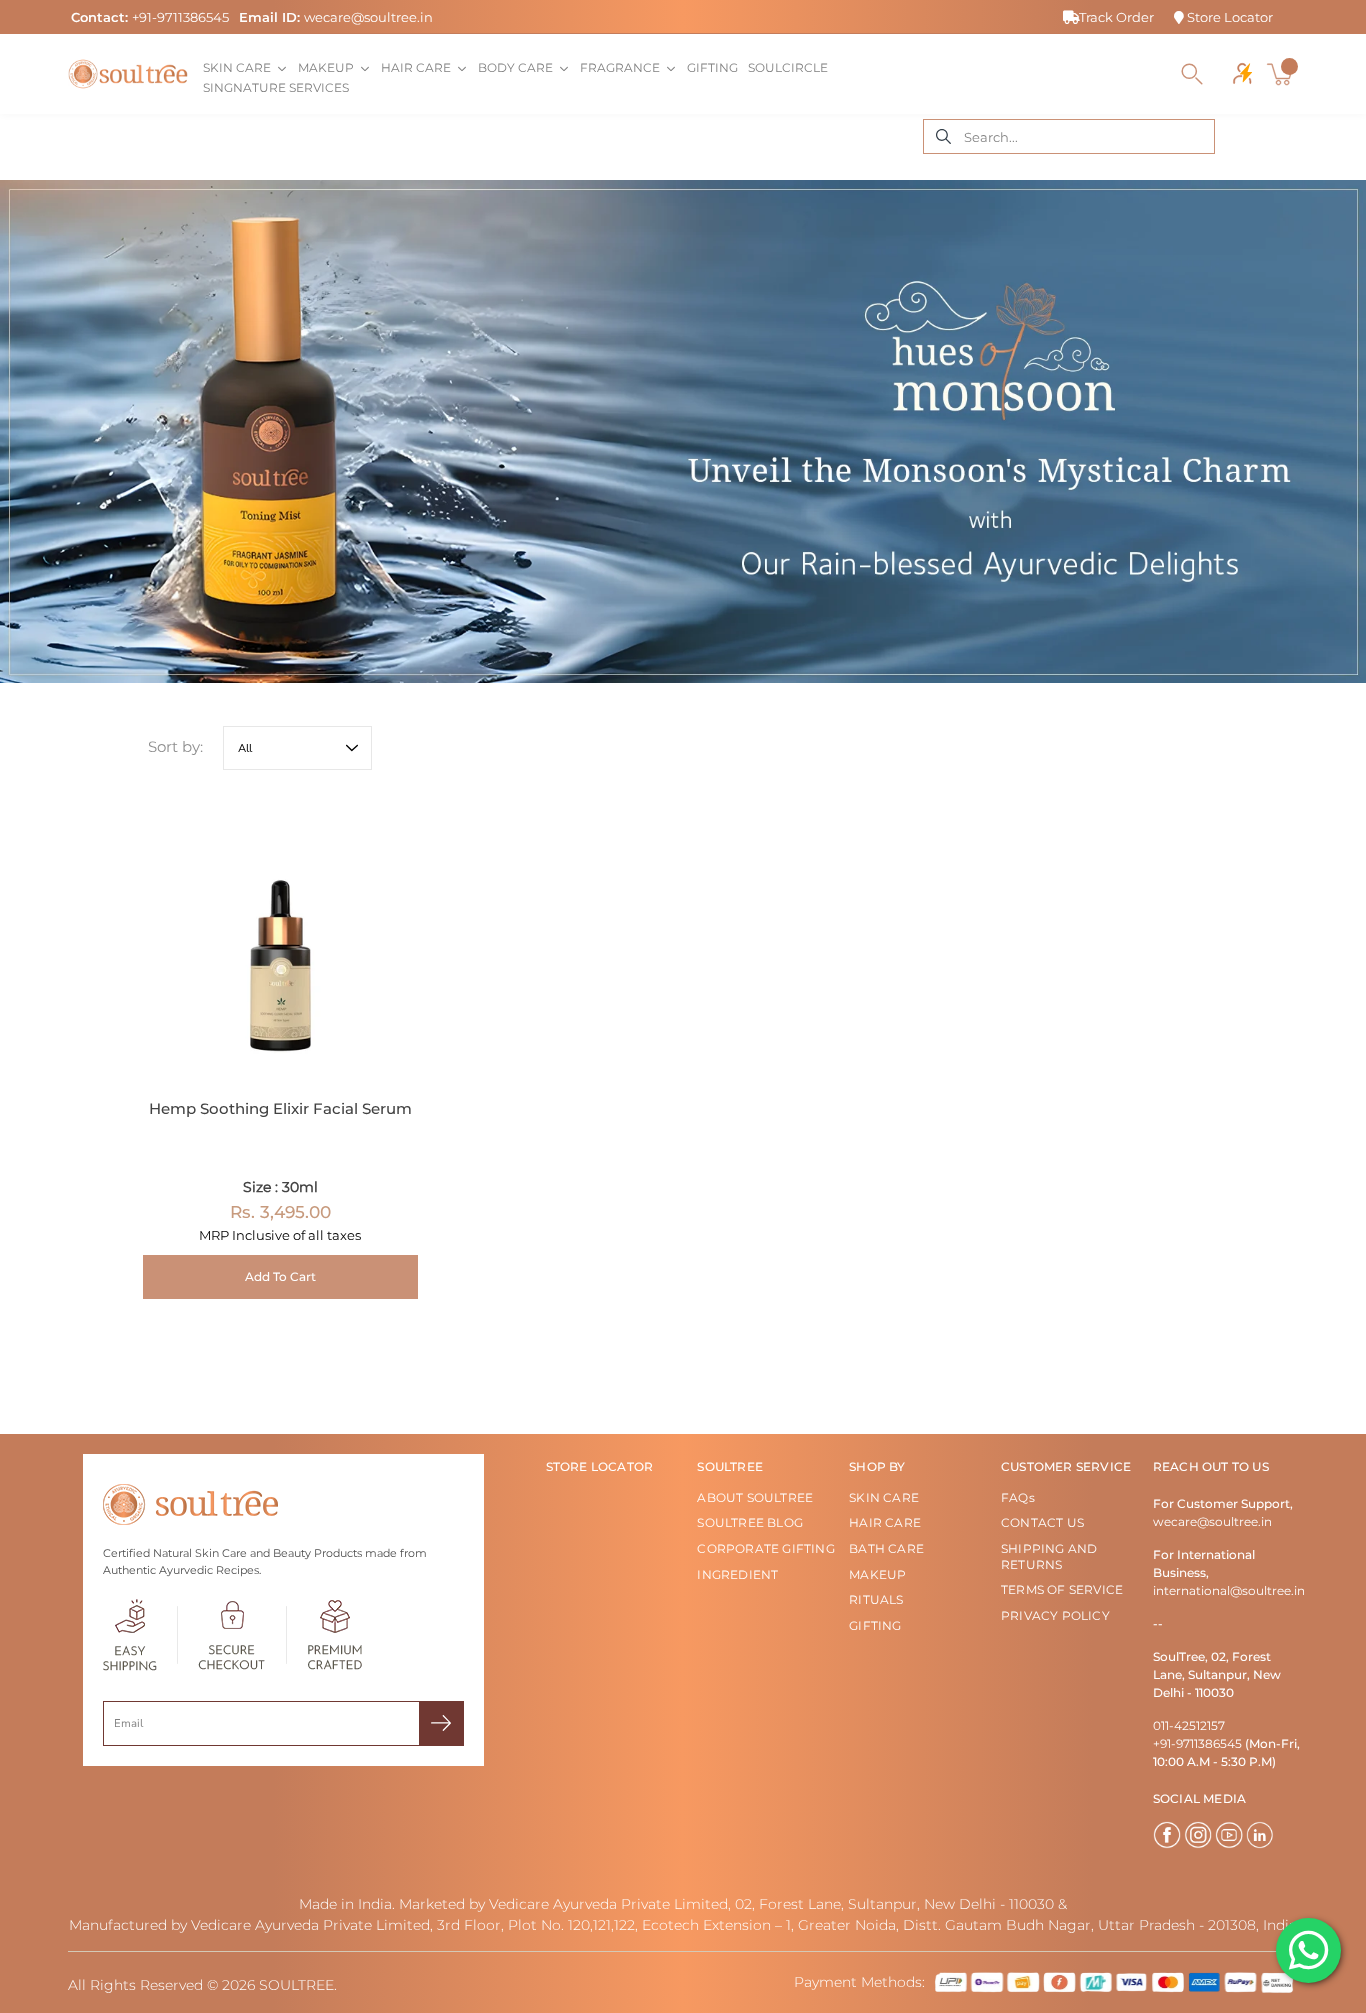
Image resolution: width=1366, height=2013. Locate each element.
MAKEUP (877, 1574)
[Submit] (441, 1723)
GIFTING (875, 1625)
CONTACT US (1042, 1522)
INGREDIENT (737, 1574)
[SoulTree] (128, 74)
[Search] (1192, 74)
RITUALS (876, 1599)
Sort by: (175, 746)
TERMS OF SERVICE (1062, 1589)
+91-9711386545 (180, 17)
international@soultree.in (1229, 1590)
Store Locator (1228, 17)
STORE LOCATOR (600, 1466)
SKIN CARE (884, 1497)
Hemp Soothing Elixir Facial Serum (280, 1108)
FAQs (1018, 1497)
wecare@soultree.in (368, 17)
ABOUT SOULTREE (755, 1497)
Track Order (1116, 17)
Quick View (281, 941)
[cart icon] (1282, 74)
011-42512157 (1189, 1725)
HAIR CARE (885, 1522)
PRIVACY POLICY (1055, 1615)
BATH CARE (886, 1548)
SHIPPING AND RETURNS (1049, 1556)
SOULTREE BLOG (750, 1522)
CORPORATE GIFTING (765, 1548)
